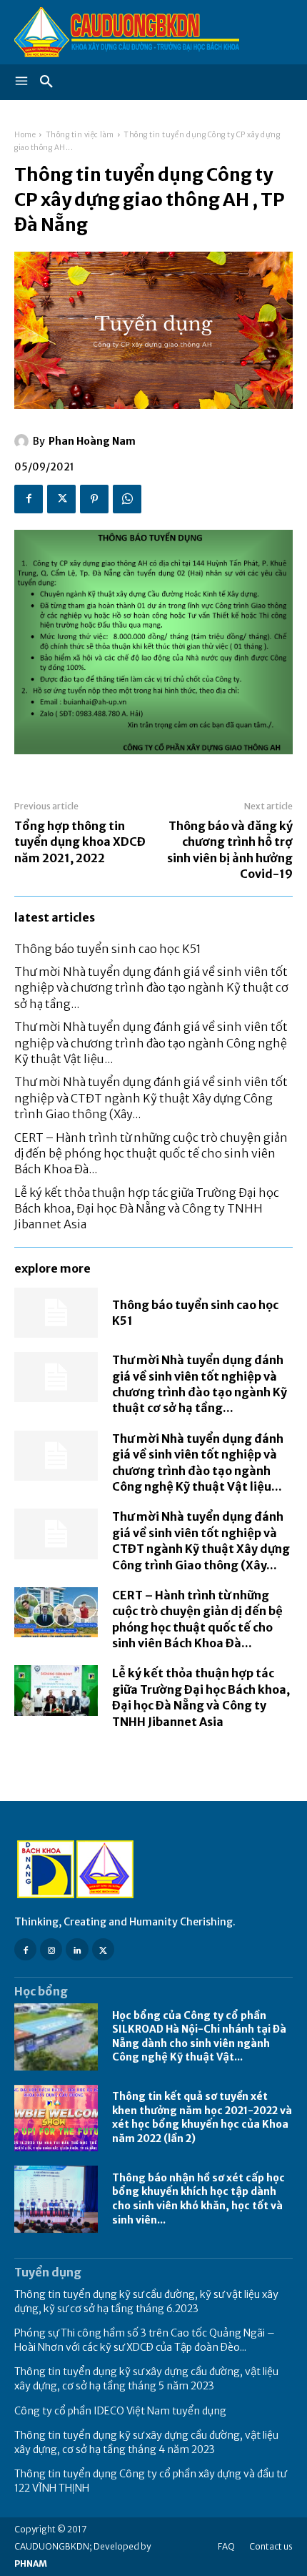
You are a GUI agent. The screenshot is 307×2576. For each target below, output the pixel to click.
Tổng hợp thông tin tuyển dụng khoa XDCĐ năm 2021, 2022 (80, 842)
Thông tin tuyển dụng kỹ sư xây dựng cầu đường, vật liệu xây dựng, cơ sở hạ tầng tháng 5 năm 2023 (146, 2379)
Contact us (271, 2546)
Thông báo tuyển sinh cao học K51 (108, 949)
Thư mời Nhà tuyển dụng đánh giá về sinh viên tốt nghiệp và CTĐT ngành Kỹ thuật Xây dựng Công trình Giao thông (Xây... (151, 1098)
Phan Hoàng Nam (92, 441)
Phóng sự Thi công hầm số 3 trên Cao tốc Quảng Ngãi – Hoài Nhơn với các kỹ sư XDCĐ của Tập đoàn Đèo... (145, 2340)
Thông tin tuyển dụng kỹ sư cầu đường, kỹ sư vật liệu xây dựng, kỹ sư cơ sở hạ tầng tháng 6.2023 (146, 2301)
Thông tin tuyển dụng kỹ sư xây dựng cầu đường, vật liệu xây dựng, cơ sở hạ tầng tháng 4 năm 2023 (146, 2442)
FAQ (226, 2546)
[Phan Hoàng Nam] (24, 441)
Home (25, 135)
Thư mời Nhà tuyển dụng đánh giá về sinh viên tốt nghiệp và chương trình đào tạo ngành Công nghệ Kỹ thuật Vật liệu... (151, 1043)
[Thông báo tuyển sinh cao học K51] (56, 1313)
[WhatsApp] (127, 499)
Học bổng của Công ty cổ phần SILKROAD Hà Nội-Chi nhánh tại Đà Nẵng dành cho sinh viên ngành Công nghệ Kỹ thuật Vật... (199, 2037)
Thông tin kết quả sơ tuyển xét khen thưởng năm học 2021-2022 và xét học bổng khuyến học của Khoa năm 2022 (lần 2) (202, 2117)
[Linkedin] (77, 1949)
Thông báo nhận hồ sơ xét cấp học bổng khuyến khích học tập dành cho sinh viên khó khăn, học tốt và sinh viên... (198, 2199)
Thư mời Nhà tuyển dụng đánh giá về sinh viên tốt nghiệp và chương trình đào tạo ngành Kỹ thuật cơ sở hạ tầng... (151, 988)
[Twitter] (61, 499)
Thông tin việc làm (80, 135)
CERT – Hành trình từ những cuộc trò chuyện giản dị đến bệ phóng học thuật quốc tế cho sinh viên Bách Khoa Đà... (151, 1154)
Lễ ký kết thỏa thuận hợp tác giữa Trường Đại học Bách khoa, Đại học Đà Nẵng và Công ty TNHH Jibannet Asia (147, 1209)
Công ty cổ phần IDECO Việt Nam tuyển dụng (120, 2411)
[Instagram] (51, 1949)
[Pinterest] (94, 499)
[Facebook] (29, 499)
